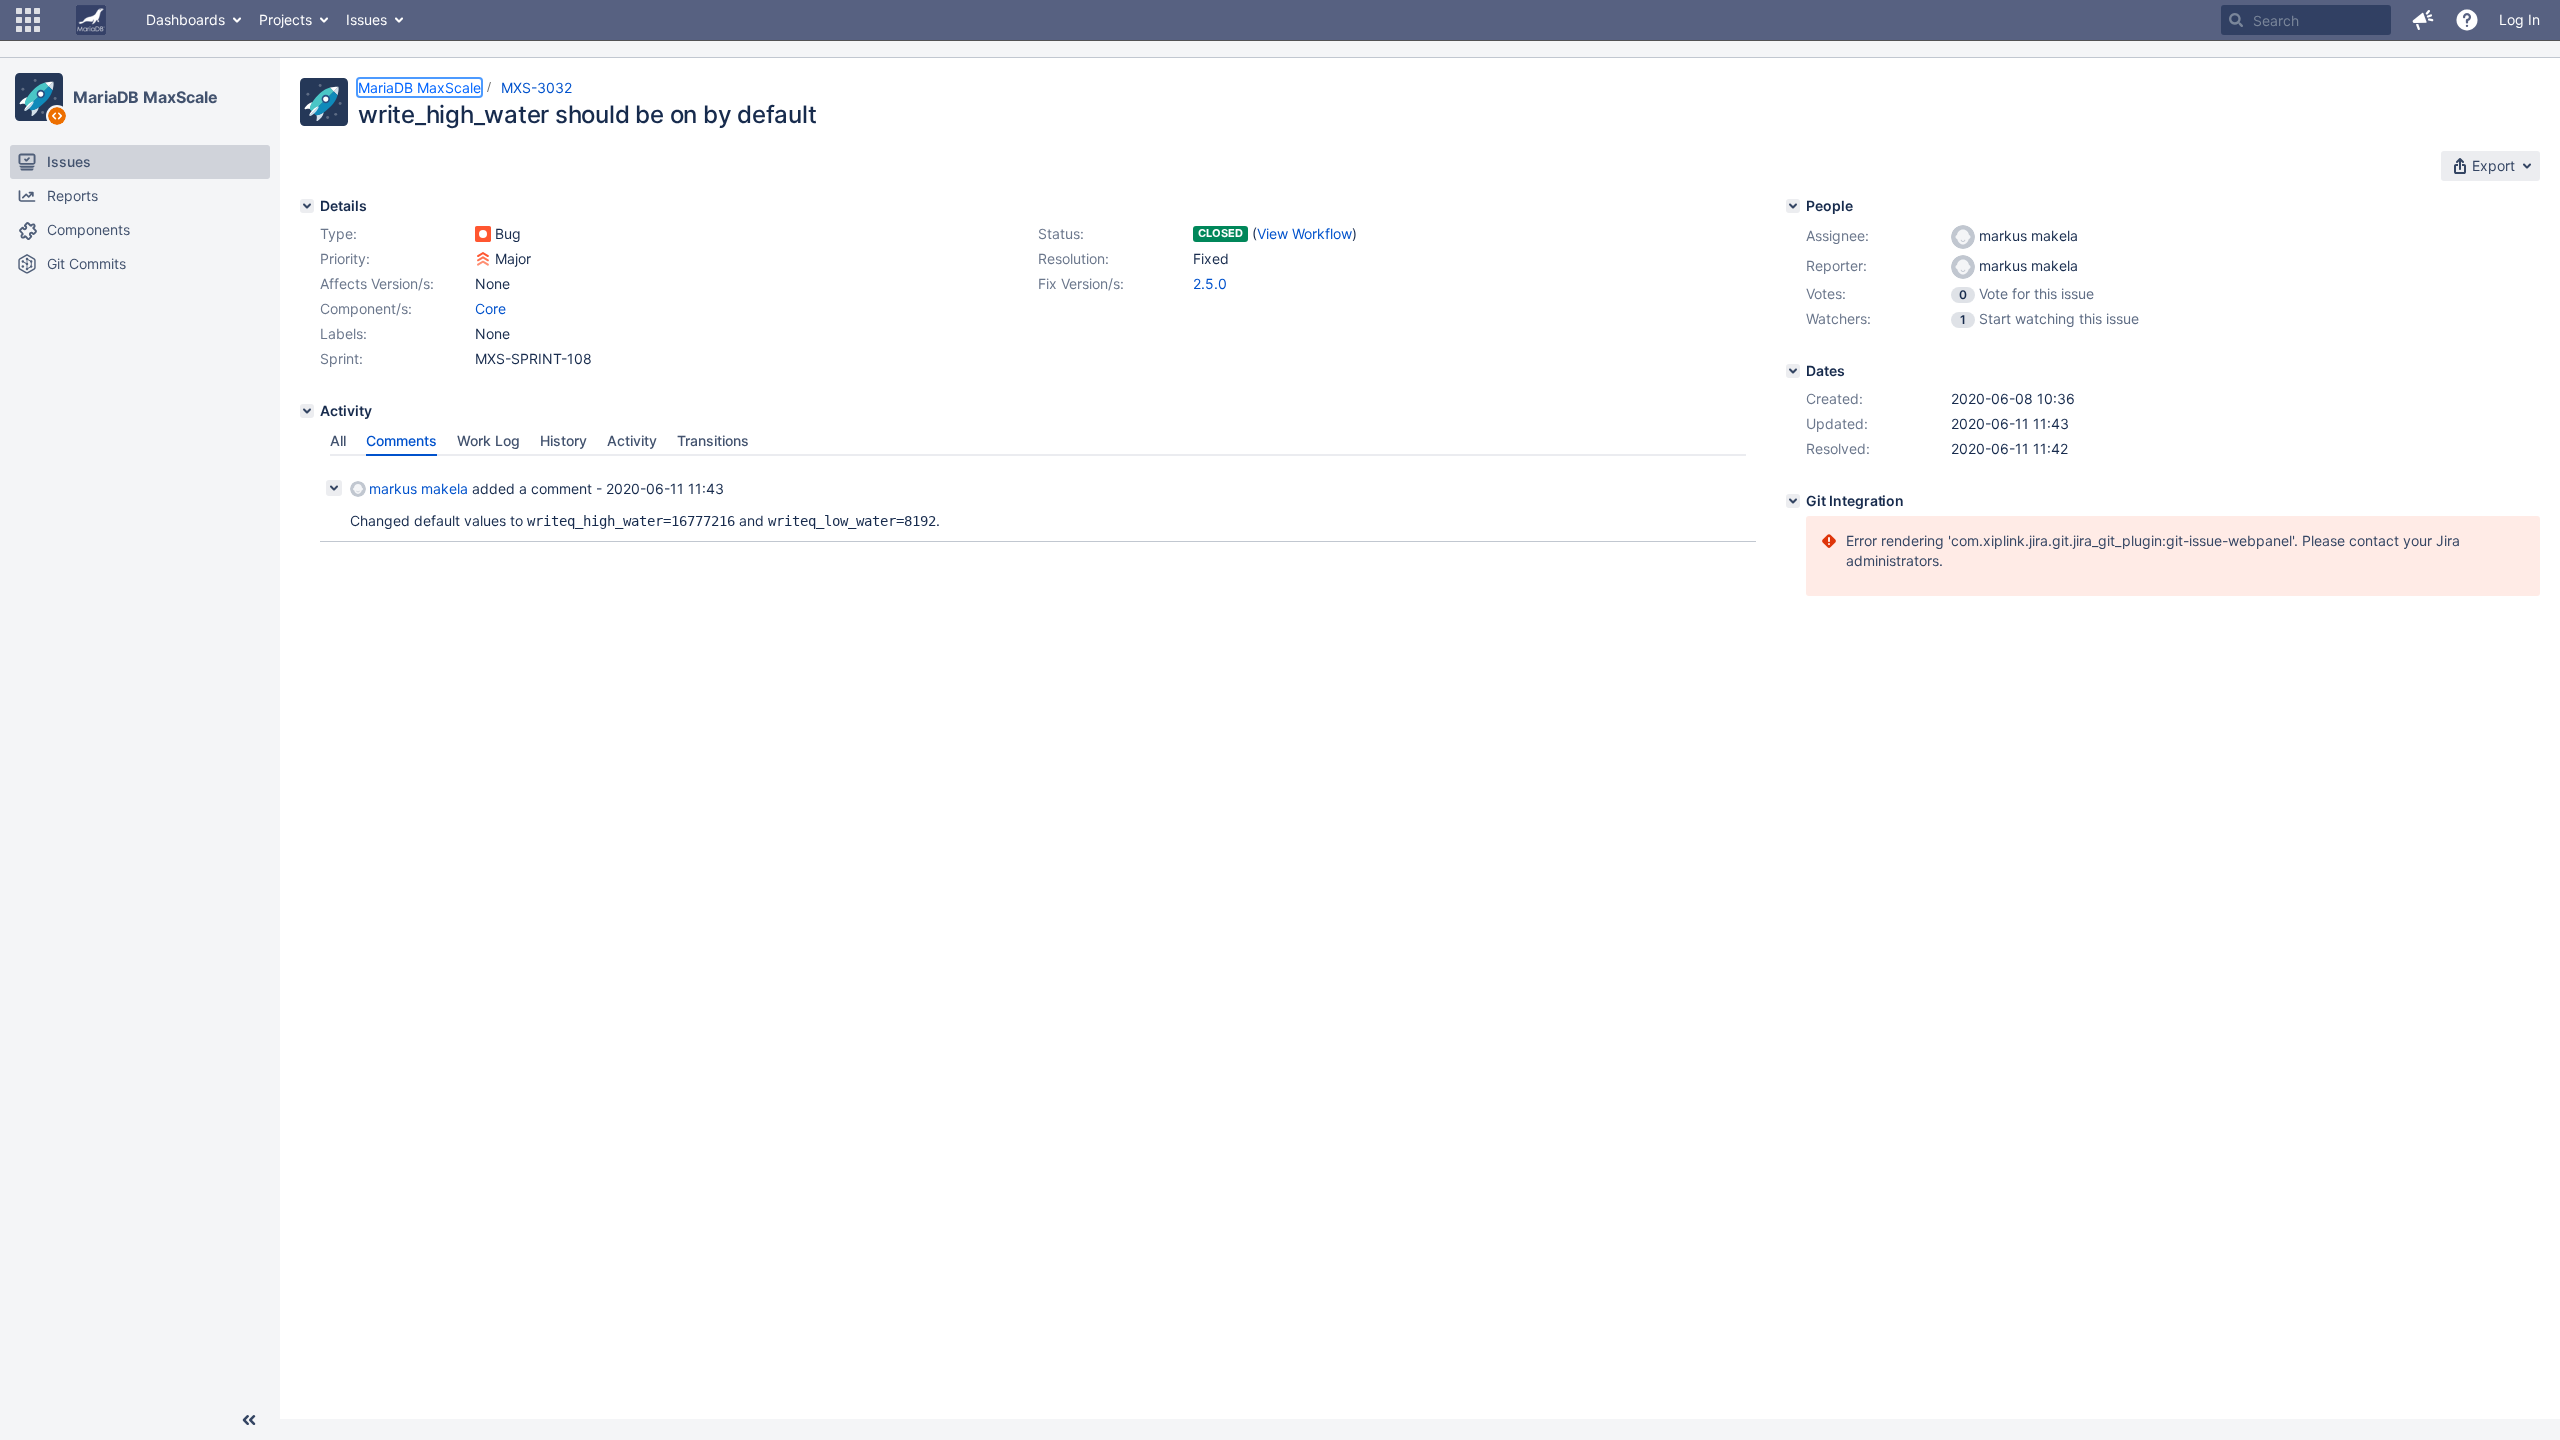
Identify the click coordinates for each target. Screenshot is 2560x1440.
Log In (2519, 19)
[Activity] (307, 411)
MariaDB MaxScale (145, 97)
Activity (632, 440)
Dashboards (185, 19)
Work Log (488, 440)
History (563, 440)
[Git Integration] (1793, 501)
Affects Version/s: (377, 283)
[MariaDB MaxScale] (39, 97)
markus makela (418, 488)
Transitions (713, 440)
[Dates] (1793, 371)
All (338, 440)
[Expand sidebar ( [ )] (249, 1420)
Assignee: (1837, 235)
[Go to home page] (91, 20)
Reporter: (1836, 265)
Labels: (343, 333)
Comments (401, 440)
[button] (28, 20)
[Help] (2467, 20)
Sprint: (341, 358)
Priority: (345, 258)
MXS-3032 (536, 87)
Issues (366, 19)
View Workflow (1304, 233)
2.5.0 (1210, 283)
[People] (1793, 206)
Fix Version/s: (1081, 283)
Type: (338, 233)
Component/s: (366, 308)
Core (490, 308)
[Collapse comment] (334, 488)
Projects (285, 19)
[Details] (307, 206)
